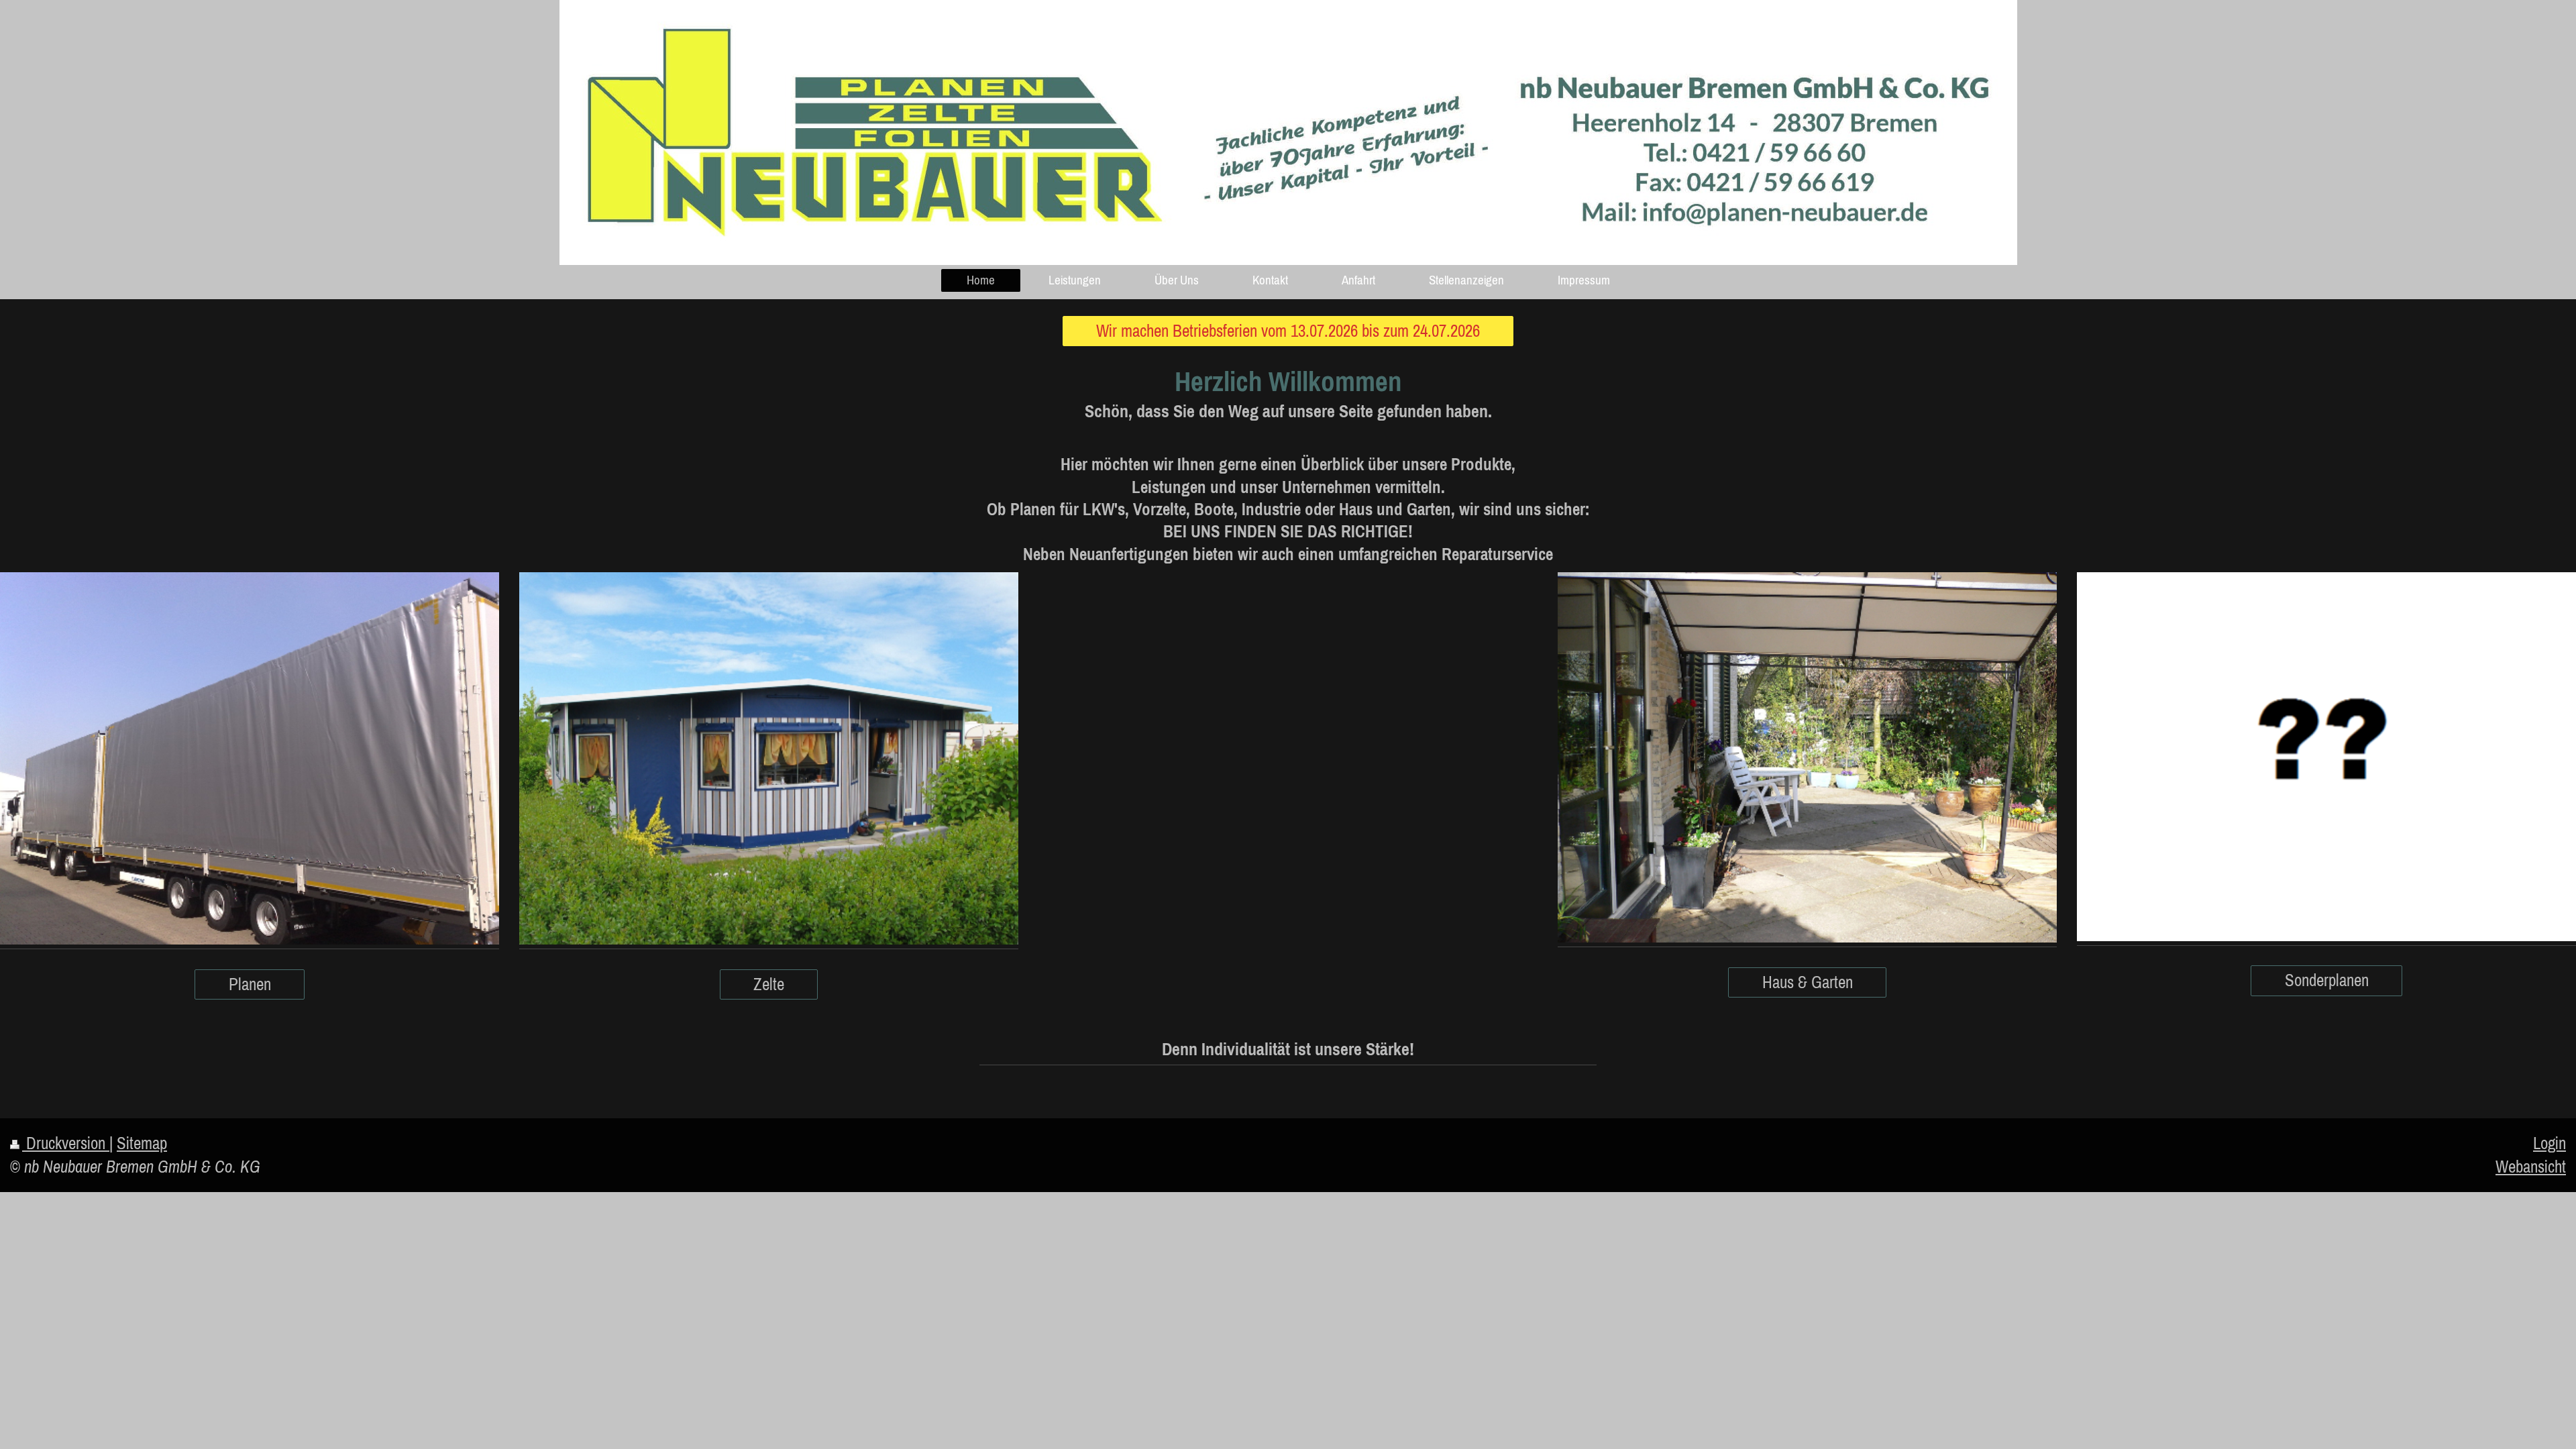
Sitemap (142, 1143)
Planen (250, 984)
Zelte (769, 984)
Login (2550, 1143)
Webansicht (2531, 1167)
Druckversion (66, 1143)
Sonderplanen (2327, 980)
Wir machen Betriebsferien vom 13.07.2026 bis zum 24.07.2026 (1288, 331)
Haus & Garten (1808, 982)
